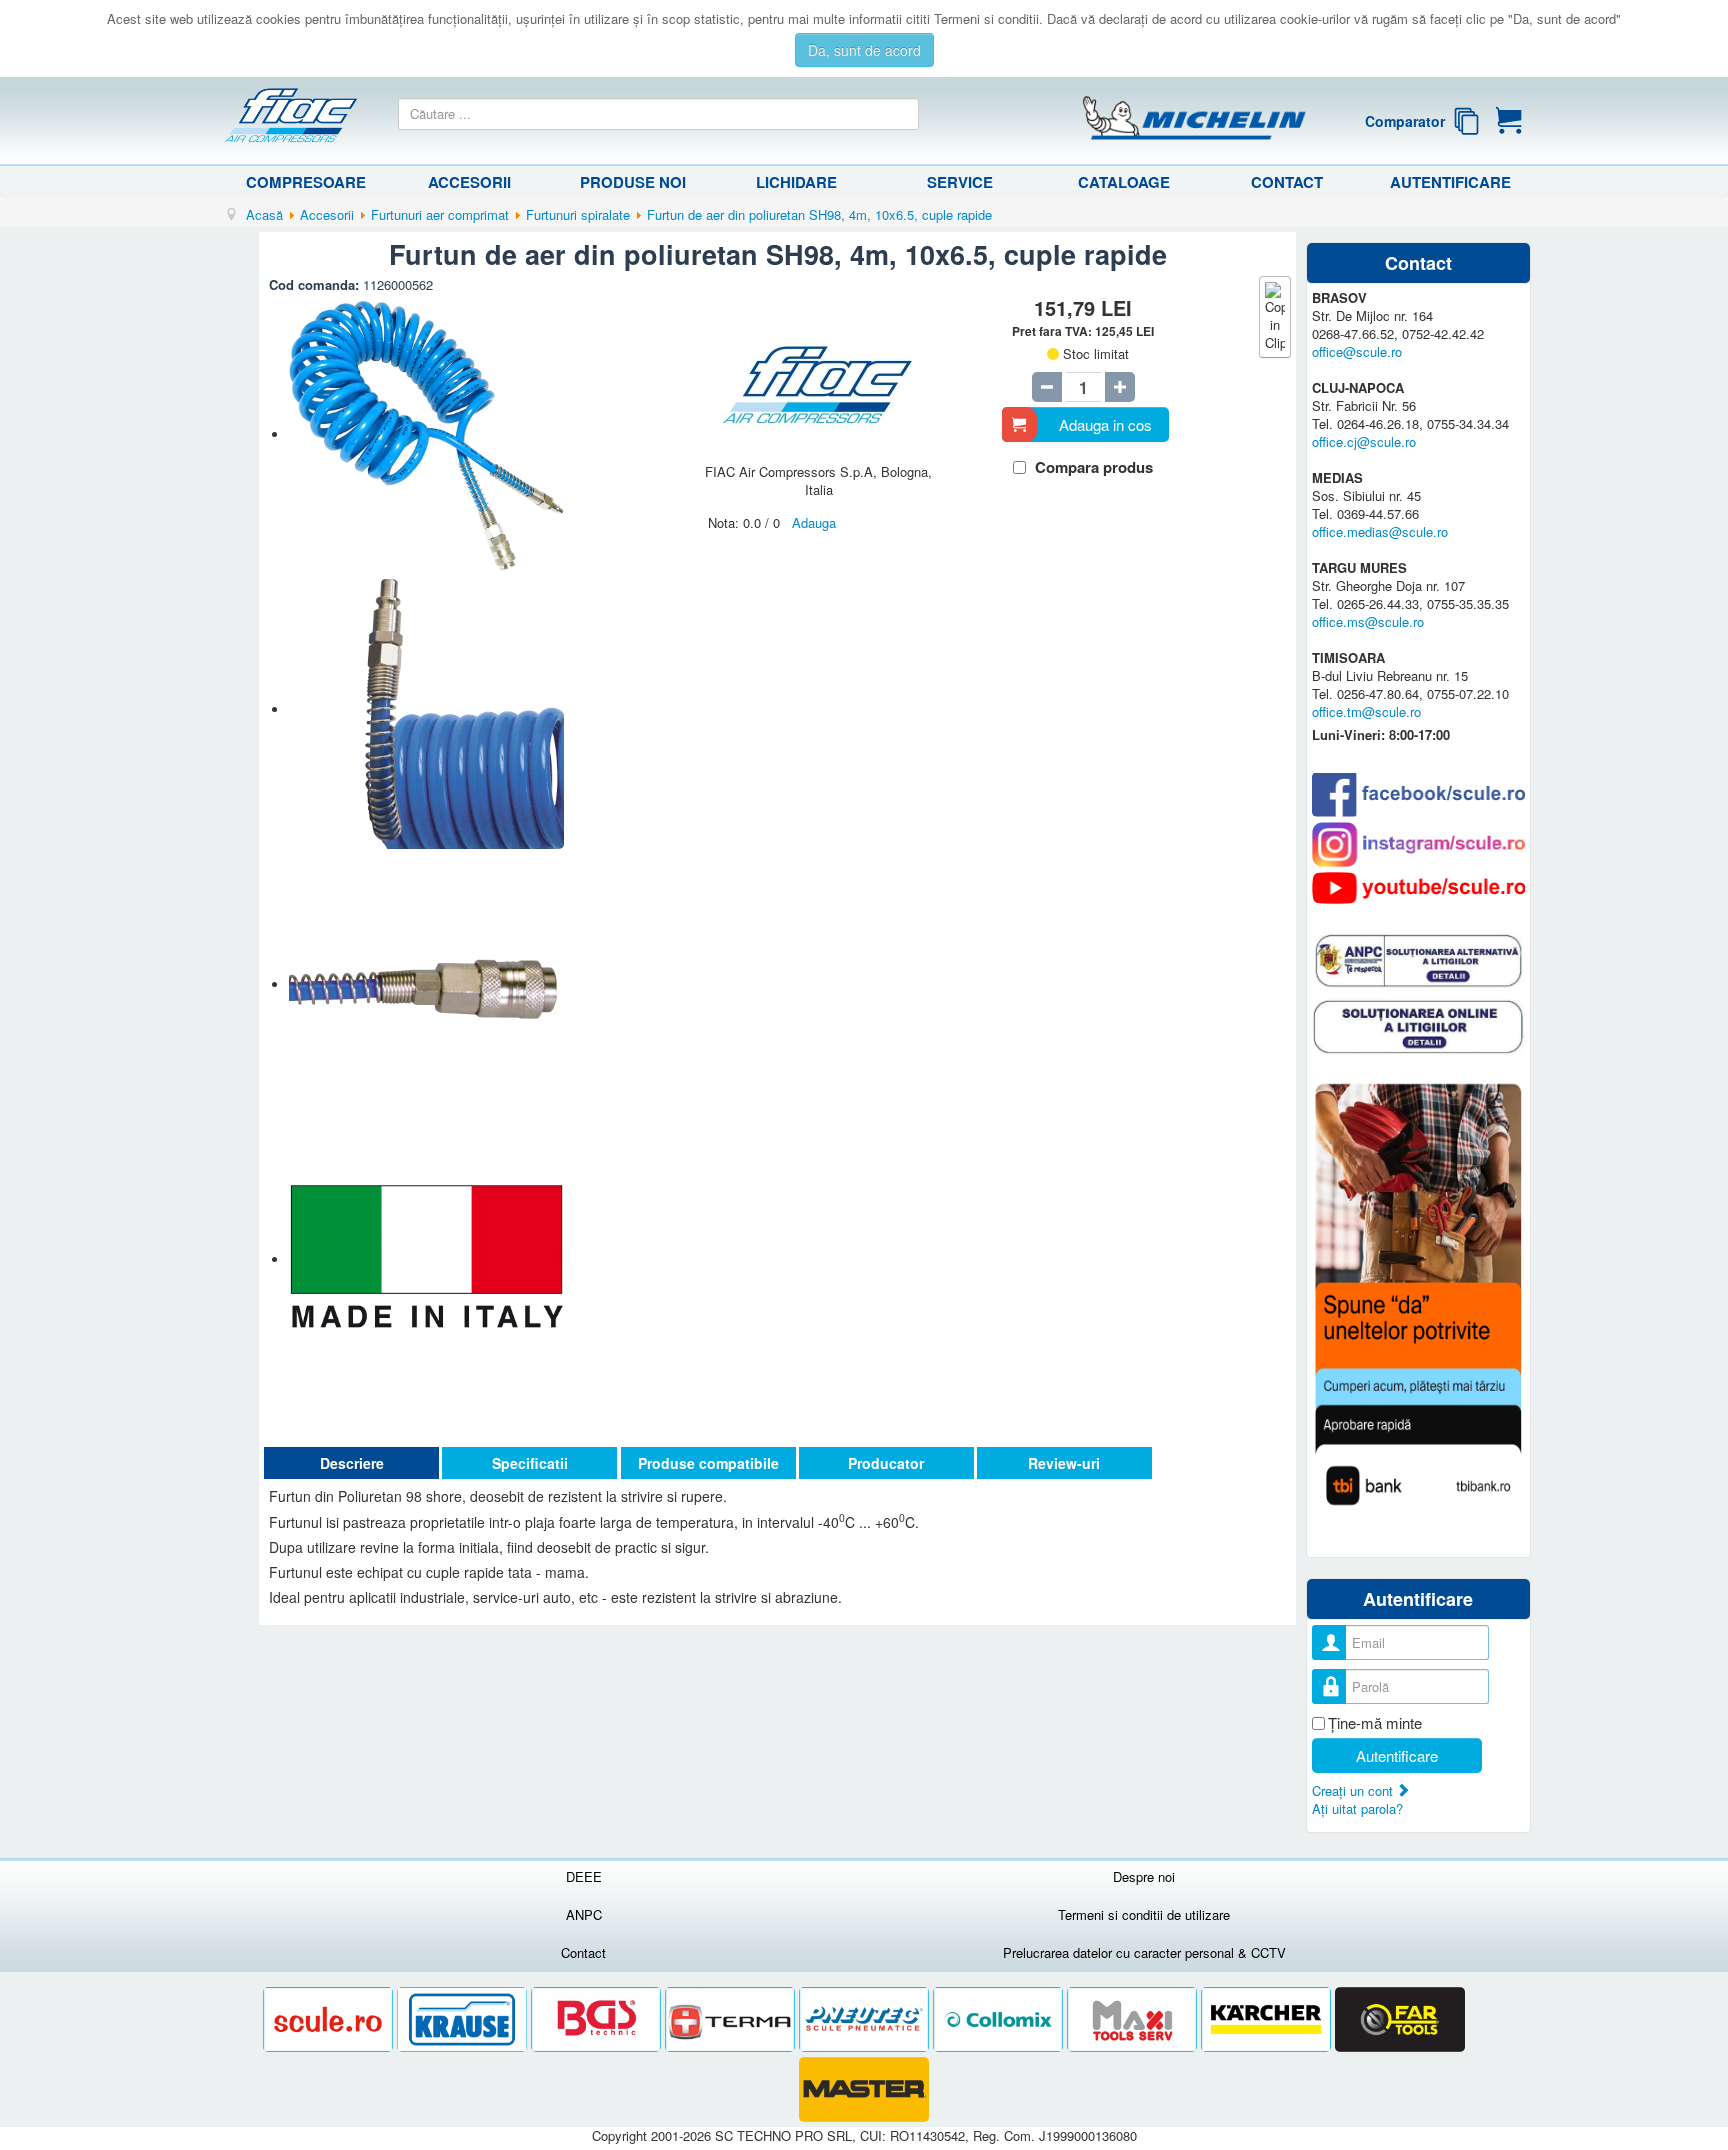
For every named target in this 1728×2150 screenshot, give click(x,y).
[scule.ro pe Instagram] (1418, 844)
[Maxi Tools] (1134, 2019)
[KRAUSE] (464, 2019)
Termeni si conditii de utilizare (1144, 1914)
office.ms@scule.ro (1368, 621)
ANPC (584, 1914)
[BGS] (598, 2019)
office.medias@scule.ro (1380, 531)
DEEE (584, 1876)
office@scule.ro (1357, 351)
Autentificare (1450, 182)
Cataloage (1124, 182)
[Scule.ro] (330, 2019)
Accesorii (469, 182)
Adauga (814, 522)
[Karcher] (1268, 2019)
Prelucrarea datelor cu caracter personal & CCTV (1144, 1952)
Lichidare (796, 182)
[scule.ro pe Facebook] (1418, 794)
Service (960, 182)
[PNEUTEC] (866, 2019)
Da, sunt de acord (864, 50)
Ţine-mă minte (1375, 1723)
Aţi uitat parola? (1357, 1808)
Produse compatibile (708, 1463)
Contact (1287, 182)
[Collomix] (1000, 2019)
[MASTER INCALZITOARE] (864, 2089)
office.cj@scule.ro (1364, 441)
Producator (886, 1463)
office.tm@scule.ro (1366, 711)
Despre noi (1144, 1876)
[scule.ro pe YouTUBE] (1418, 888)
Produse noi (633, 182)
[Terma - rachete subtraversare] (732, 2019)
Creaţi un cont (1354, 1790)
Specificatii (530, 1463)
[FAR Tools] (1400, 2019)
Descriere (352, 1463)
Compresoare (306, 182)
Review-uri (1064, 1463)
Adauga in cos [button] (1105, 424)
